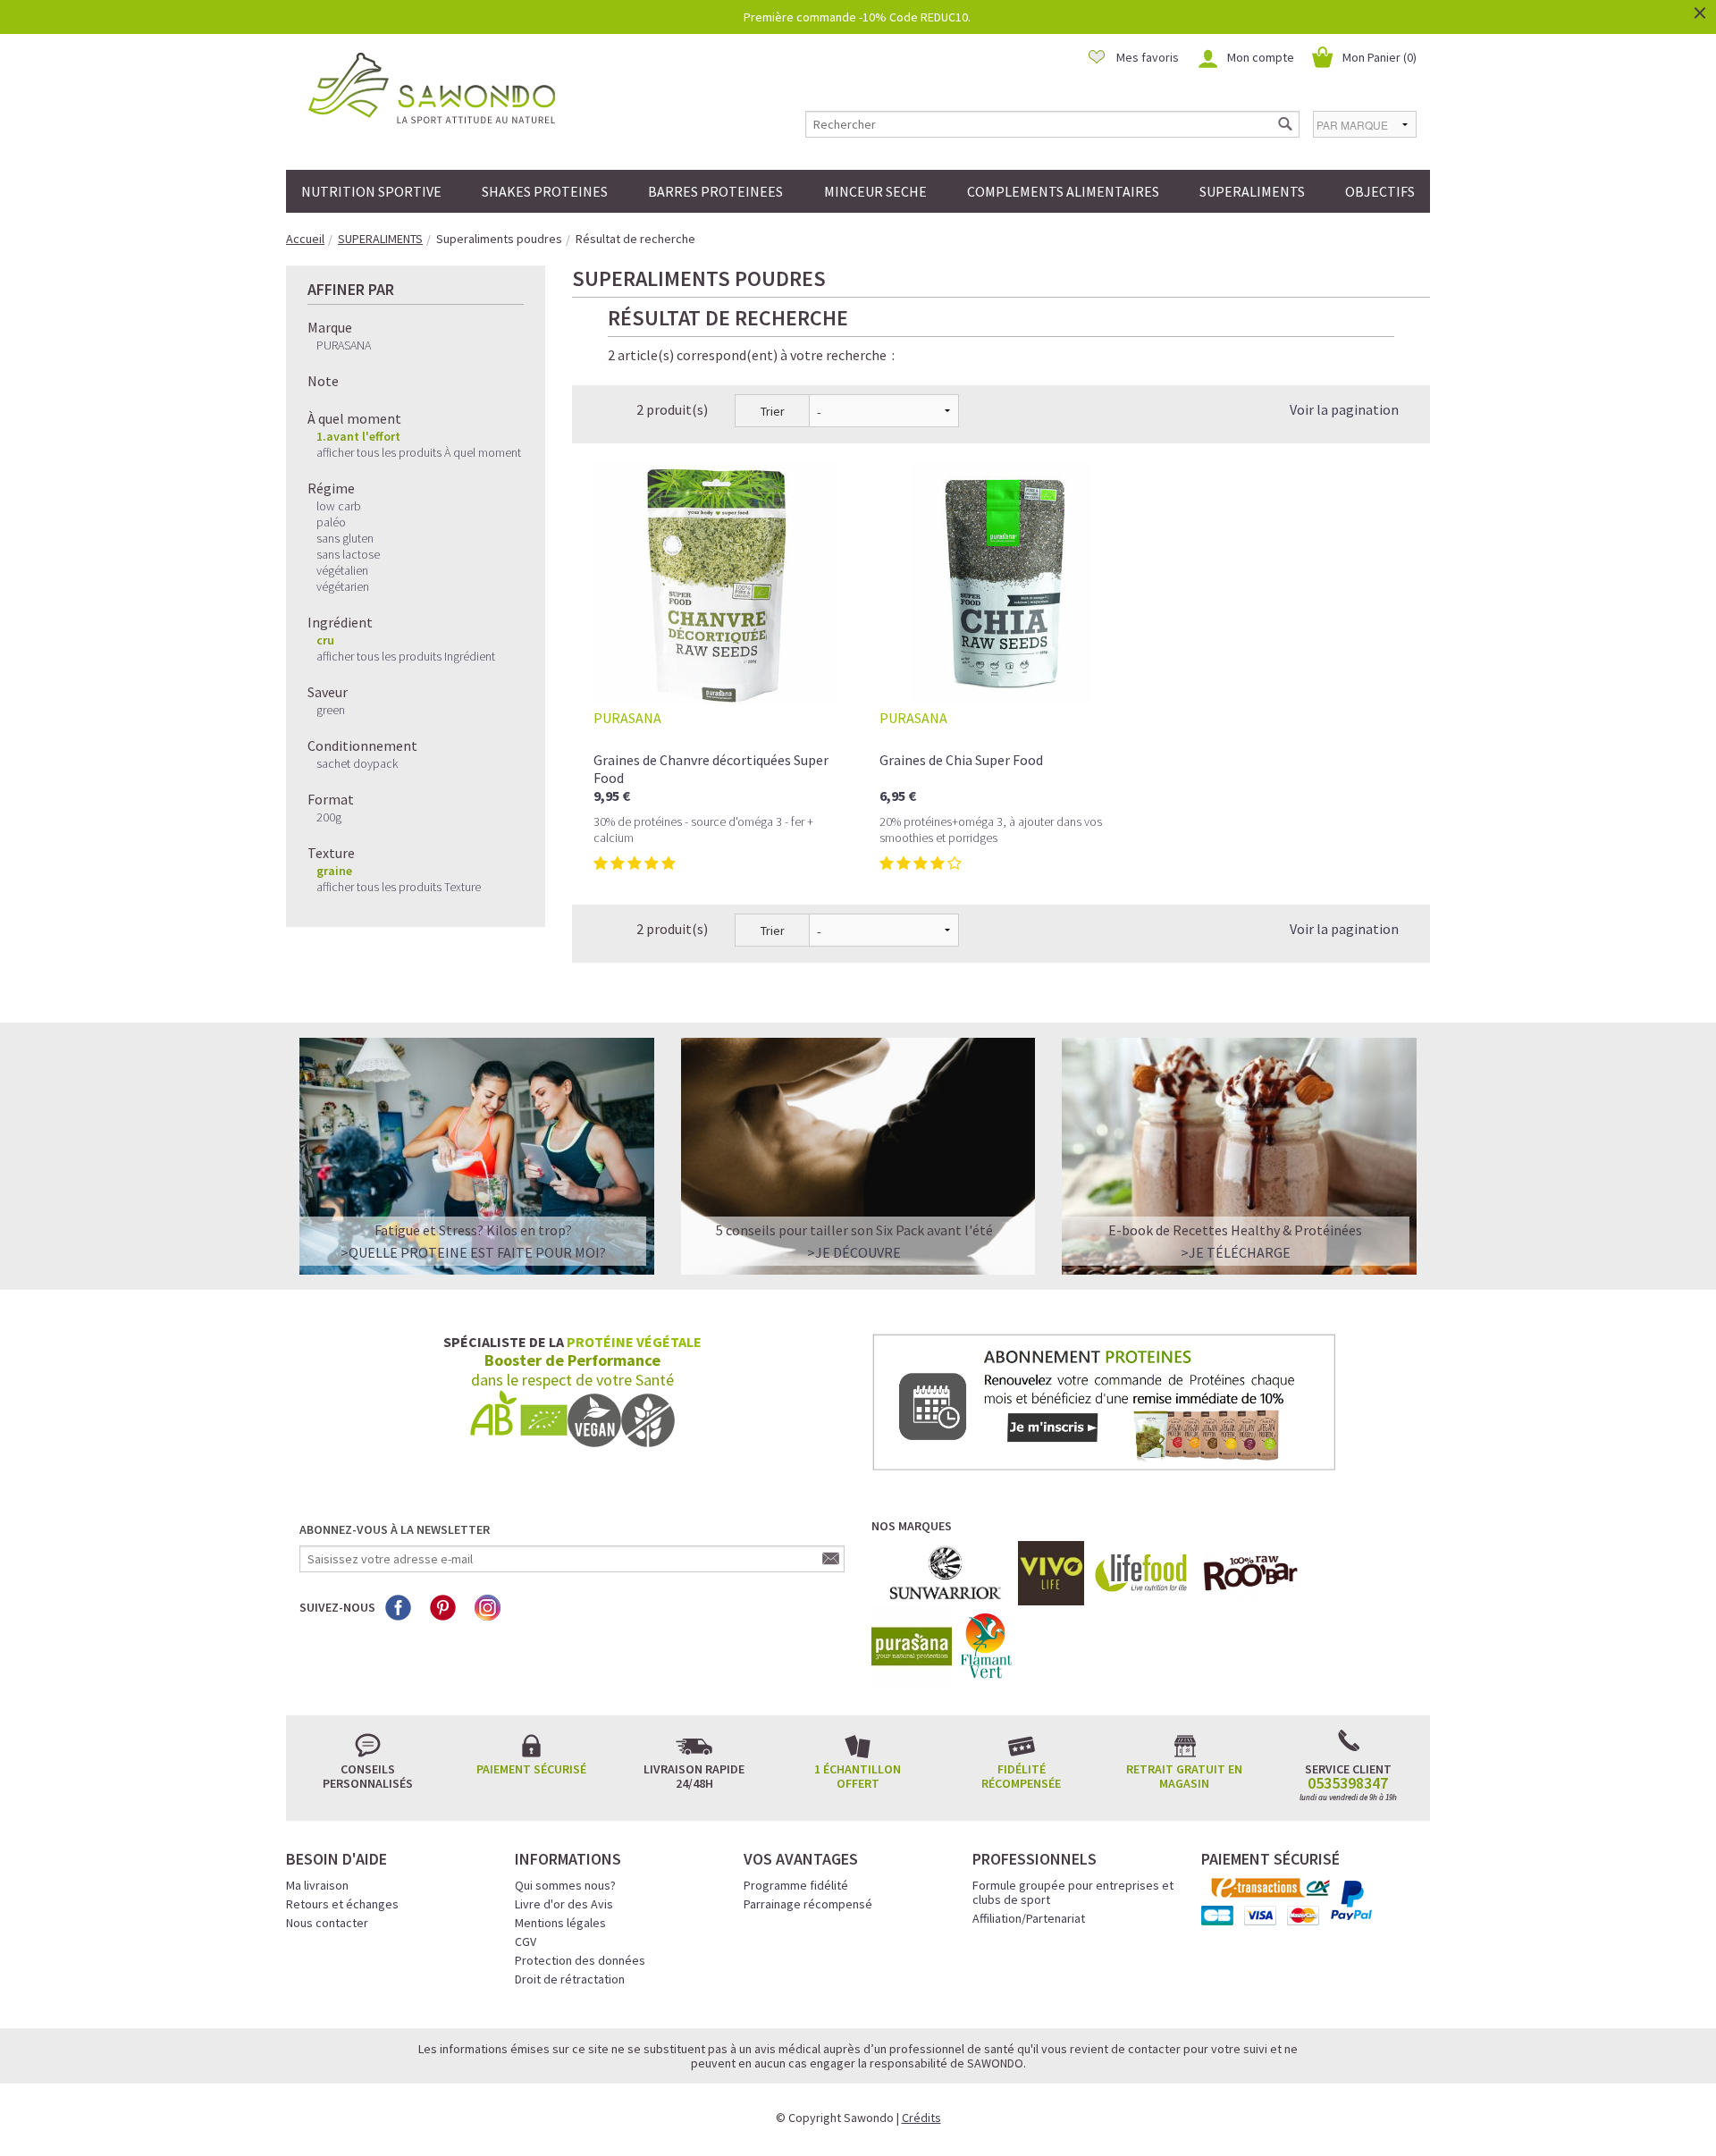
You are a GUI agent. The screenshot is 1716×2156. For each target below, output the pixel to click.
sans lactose (348, 554)
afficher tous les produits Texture (399, 887)
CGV (526, 1941)
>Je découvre (854, 1252)
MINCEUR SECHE (875, 191)
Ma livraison (317, 1885)
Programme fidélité (796, 1885)
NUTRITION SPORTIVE (371, 191)
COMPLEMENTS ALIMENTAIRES (1063, 191)
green (331, 710)
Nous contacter (327, 1923)
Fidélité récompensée (1021, 1776)
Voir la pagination (1344, 409)
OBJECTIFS (1380, 191)
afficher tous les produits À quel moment (419, 452)
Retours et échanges (342, 1904)
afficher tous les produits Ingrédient (406, 656)
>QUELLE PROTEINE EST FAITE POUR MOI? (473, 1252)
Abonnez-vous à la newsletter (395, 1529)
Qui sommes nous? (565, 1885)
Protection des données (580, 1960)
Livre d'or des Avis (564, 1904)
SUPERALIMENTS (1252, 191)
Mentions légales (560, 1923)
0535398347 (1348, 1783)
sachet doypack (357, 763)
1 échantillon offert (858, 1776)
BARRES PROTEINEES (715, 191)
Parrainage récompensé (808, 1904)
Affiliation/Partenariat (1029, 1918)
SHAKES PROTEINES (545, 191)
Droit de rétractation (570, 1979)
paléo (331, 522)
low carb (339, 506)
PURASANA (344, 345)
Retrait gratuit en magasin (1184, 1776)
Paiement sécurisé (531, 1769)
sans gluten (345, 538)
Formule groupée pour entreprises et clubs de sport (1073, 1892)
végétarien (343, 586)
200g (329, 817)
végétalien (342, 570)
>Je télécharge (1236, 1252)
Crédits (921, 2118)
